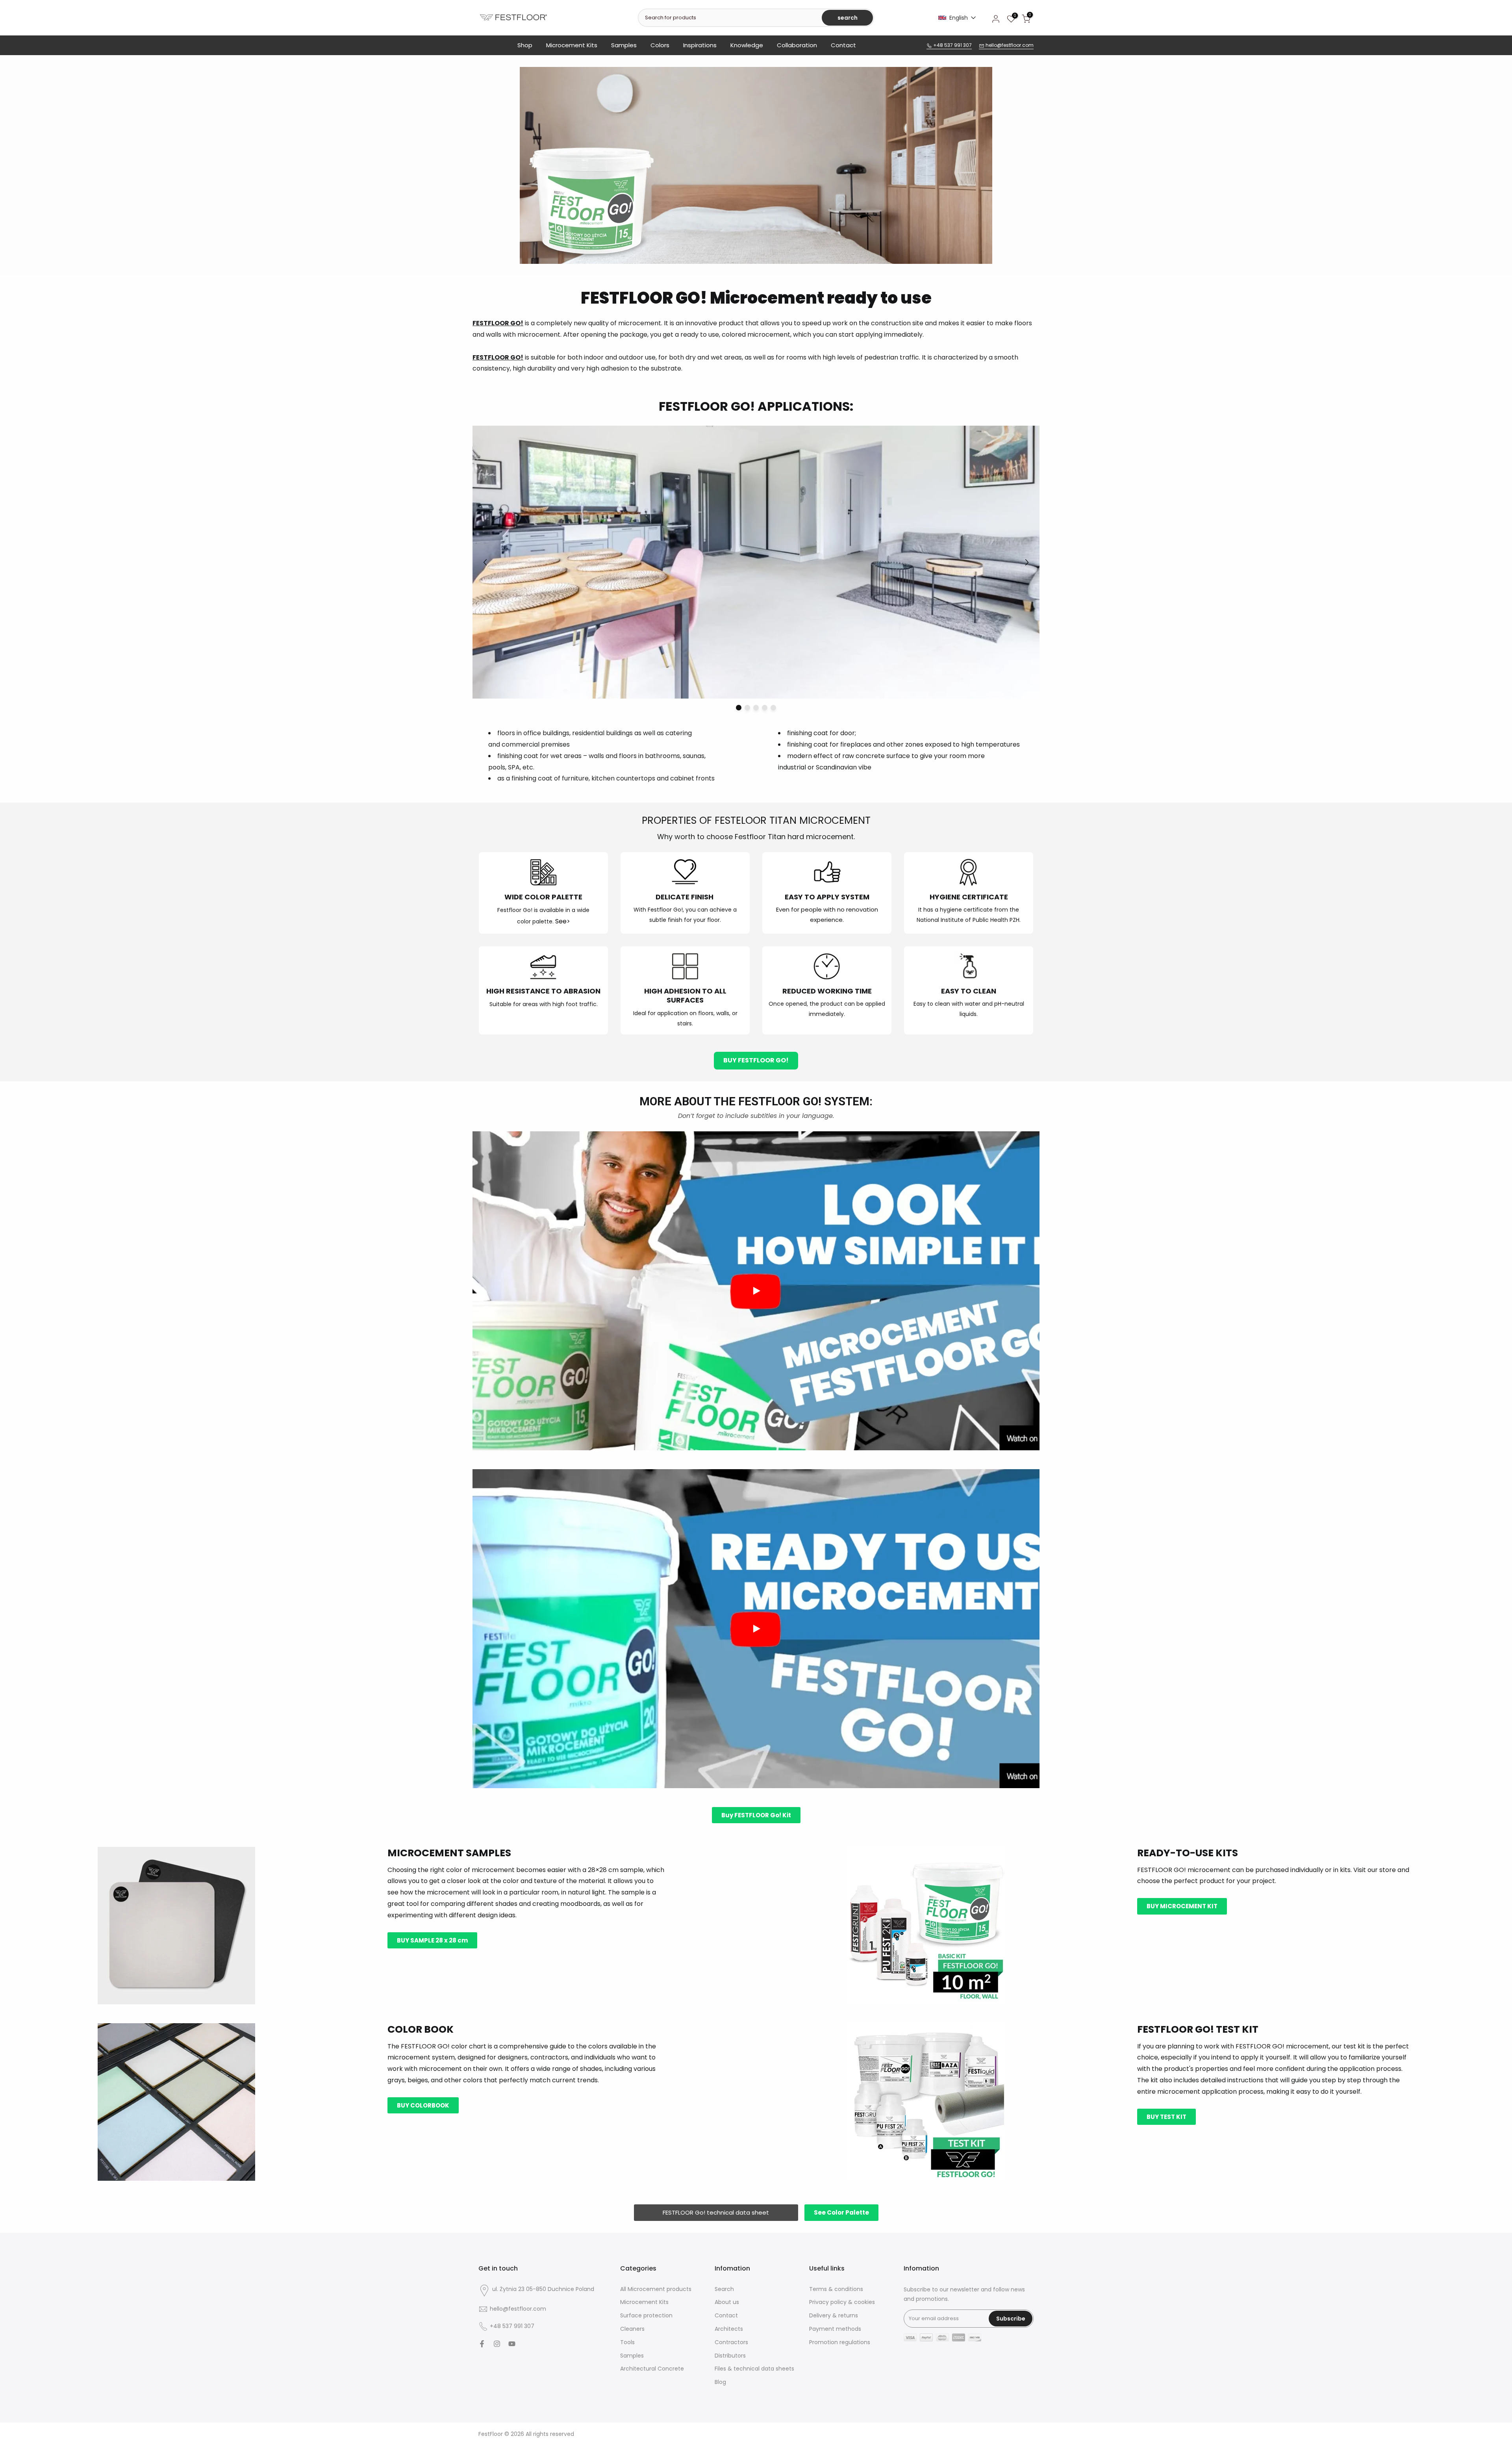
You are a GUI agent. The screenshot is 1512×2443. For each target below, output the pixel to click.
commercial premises (536, 744)
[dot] (739, 708)
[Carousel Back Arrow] (485, 562)
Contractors (731, 2342)
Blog (720, 2382)
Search (724, 2289)
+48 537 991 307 (952, 45)
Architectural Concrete (652, 2369)
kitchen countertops (623, 778)
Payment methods (835, 2329)
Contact (843, 45)
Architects (729, 2329)
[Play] (756, 1291)
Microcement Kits (572, 45)
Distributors (730, 2356)
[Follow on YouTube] (512, 2344)
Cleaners (632, 2329)
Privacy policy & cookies (842, 2302)
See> (563, 921)
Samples (624, 45)
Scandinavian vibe (844, 767)
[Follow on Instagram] (497, 2344)
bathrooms (662, 756)
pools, (497, 767)
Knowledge (747, 45)
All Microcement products (656, 2289)
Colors (660, 45)
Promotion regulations (840, 2342)
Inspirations (700, 45)
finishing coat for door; (822, 733)
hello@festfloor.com (1009, 45)
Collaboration (797, 45)
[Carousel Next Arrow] (1027, 562)
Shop (525, 45)
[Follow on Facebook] (482, 2344)
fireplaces (856, 744)
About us (727, 2302)
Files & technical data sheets (754, 2369)
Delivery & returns (834, 2316)
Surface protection (646, 2316)
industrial (792, 767)
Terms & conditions (836, 2289)
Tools (627, 2342)
